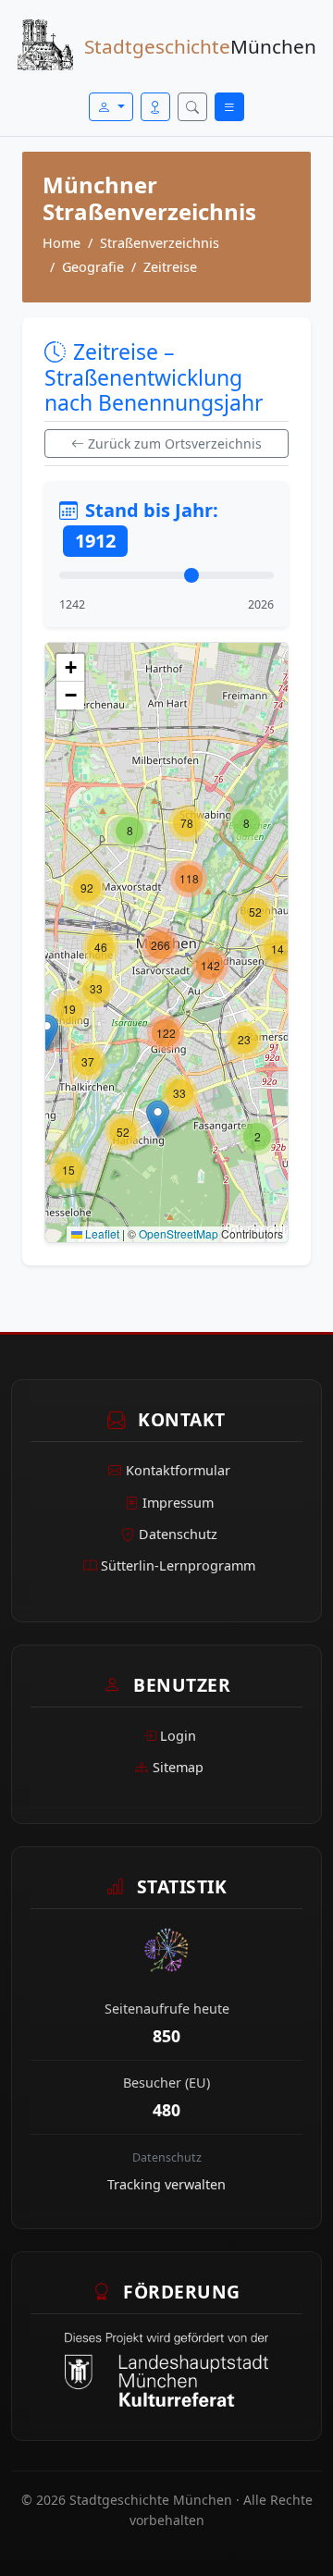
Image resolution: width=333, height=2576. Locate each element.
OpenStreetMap (179, 1233)
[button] (257, 1137)
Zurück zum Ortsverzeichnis (175, 444)
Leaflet (101, 1233)
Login (178, 1736)
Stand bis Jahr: (147, 525)
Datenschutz (178, 1534)
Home (62, 243)
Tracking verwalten (166, 2184)
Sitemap (178, 1767)
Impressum (178, 1503)
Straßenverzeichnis (160, 243)
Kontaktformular (178, 1470)
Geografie (93, 267)
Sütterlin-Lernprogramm (178, 1565)
